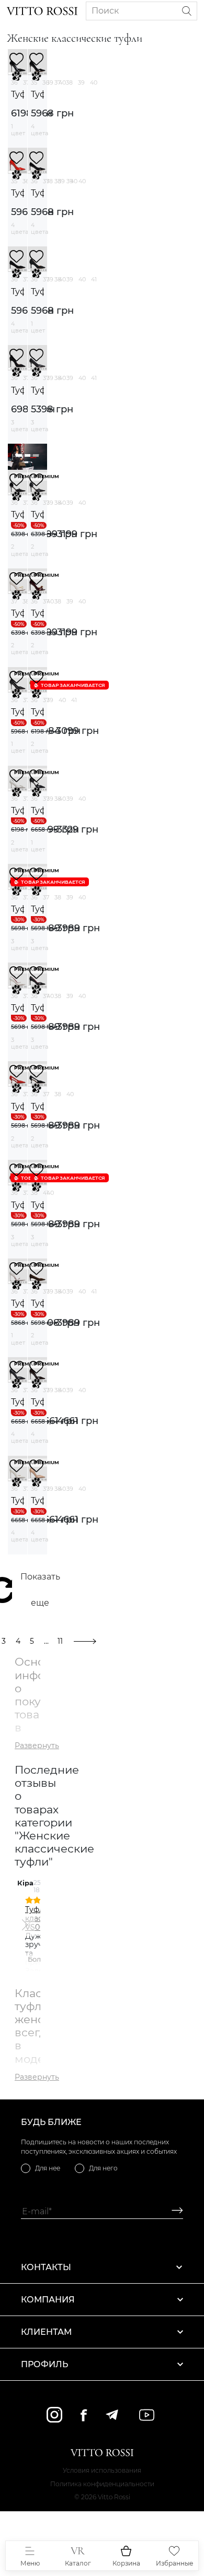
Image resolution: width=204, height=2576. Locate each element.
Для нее (48, 2168)
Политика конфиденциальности (102, 2484)
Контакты (46, 2267)
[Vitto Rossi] (42, 11)
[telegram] (112, 2415)
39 (81, 82)
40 (94, 82)
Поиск (105, 11)
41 (94, 279)
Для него (103, 2168)
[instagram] (54, 2415)
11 (60, 1641)
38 (69, 82)
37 (26, 82)
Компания (48, 2300)
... (46, 1641)
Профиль (44, 2364)
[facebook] (84, 2415)
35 (34, 82)
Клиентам (46, 2332)
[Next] (24, 1925)
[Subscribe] (173, 2211)
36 (14, 82)
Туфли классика (18, 94)
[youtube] (147, 2415)
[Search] (187, 11)
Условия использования (102, 2470)
